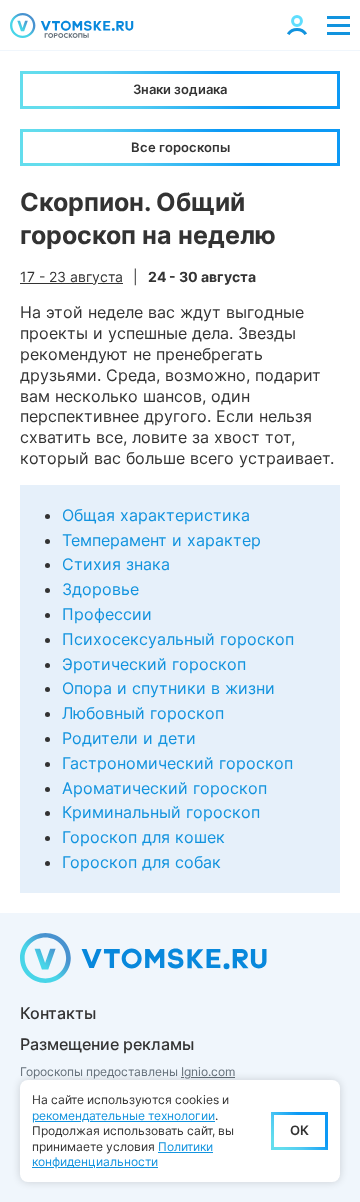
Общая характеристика (156, 515)
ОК (299, 1130)
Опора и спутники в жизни (168, 688)
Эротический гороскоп (154, 664)
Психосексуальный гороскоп (178, 639)
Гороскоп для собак (141, 862)
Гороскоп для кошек (143, 837)
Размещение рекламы (107, 1044)
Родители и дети (129, 738)
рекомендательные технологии (123, 1115)
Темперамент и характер (161, 540)
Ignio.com (208, 1071)
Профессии (107, 614)
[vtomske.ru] (72, 25)
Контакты (58, 1013)
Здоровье (100, 589)
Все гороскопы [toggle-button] (180, 147)
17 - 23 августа (71, 276)
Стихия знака (116, 564)
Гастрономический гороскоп (177, 763)
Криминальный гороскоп (161, 812)
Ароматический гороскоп (164, 788)
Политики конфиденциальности (122, 1154)
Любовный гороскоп (143, 713)
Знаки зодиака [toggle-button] (180, 89)
